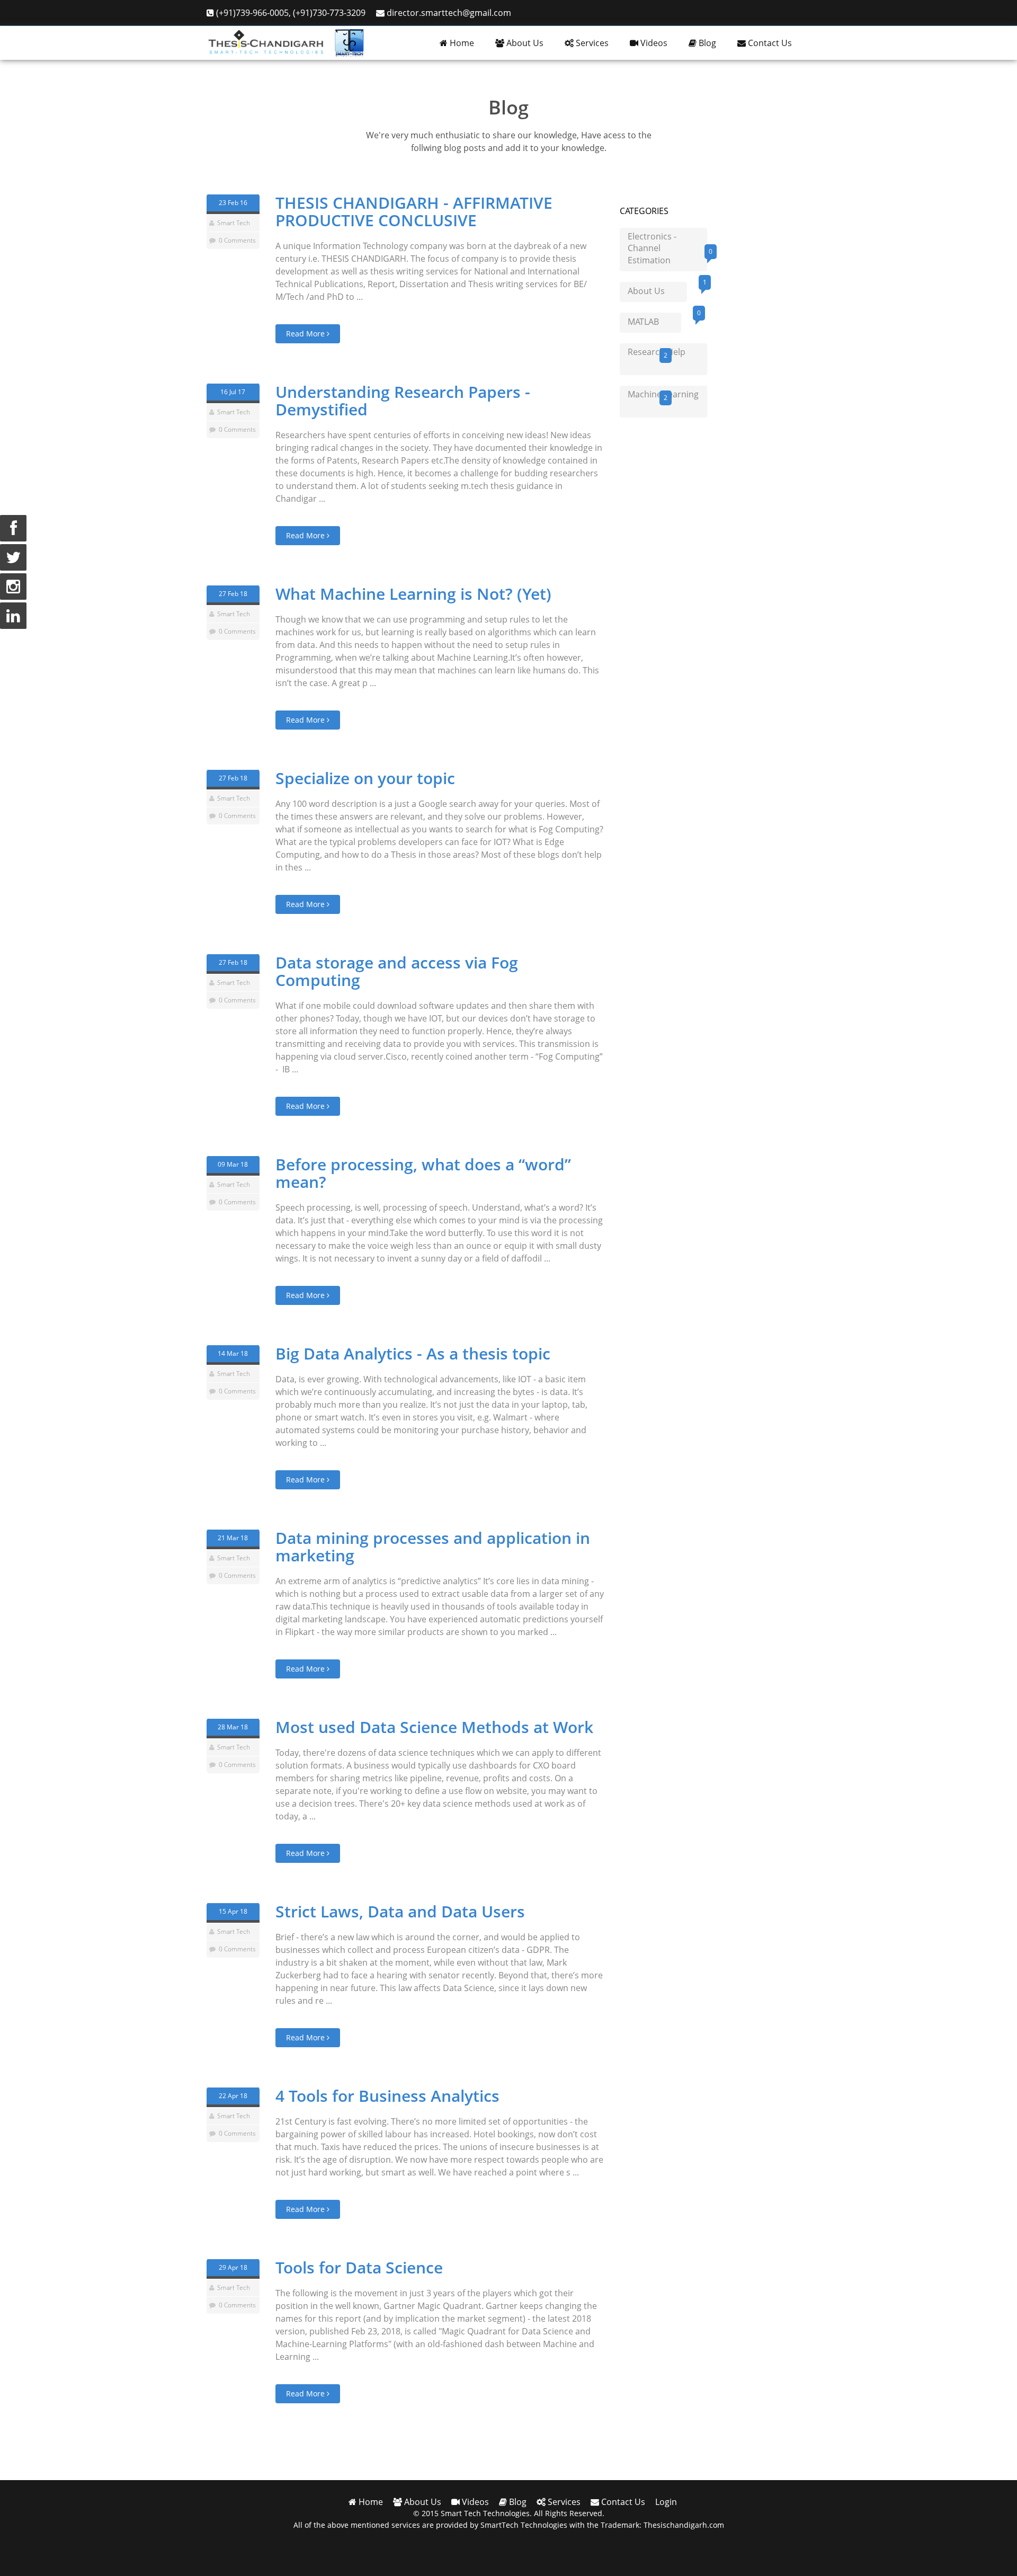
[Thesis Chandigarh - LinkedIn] (13, 616)
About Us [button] (524, 43)
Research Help (657, 353)
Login (666, 2502)
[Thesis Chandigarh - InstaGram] (13, 587)
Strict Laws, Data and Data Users (400, 1911)
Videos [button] (653, 43)
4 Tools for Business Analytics (387, 2096)
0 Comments (237, 240)
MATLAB (654, 320)
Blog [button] (706, 43)
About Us (657, 289)
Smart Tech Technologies (485, 2513)
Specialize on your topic (365, 778)
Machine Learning (663, 395)
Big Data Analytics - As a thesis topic (413, 1353)
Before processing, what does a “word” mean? (423, 1173)
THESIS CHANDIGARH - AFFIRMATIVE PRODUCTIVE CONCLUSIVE (414, 211)
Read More (306, 334)
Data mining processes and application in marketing (433, 1547)
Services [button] (591, 43)
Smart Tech (234, 223)
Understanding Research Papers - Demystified (403, 401)
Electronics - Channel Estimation (667, 248)
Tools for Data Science (359, 2267)
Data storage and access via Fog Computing (397, 971)
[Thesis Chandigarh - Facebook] (13, 528)
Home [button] (461, 43)
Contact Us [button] (769, 43)
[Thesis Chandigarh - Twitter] (13, 557)
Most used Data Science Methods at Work (434, 1727)
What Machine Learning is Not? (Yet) (413, 594)
